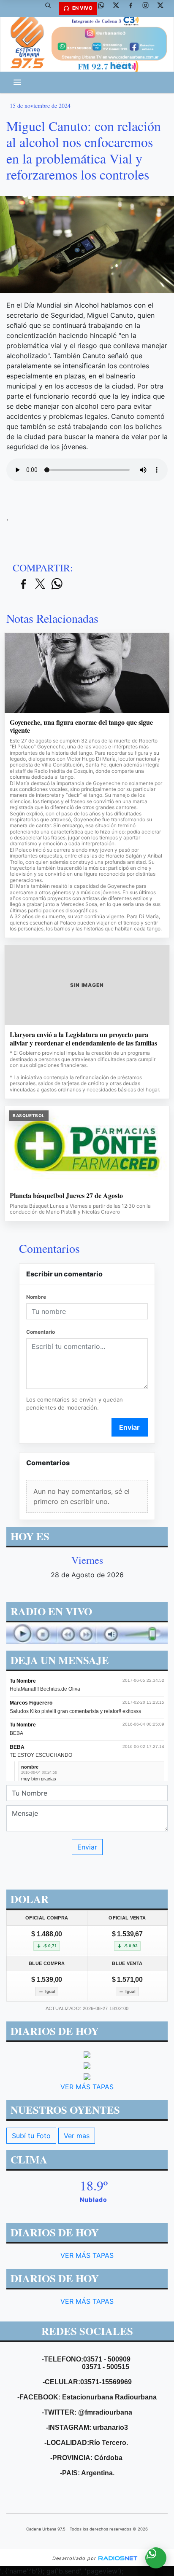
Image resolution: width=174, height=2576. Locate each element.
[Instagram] (149, 8)
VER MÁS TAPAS (87, 2086)
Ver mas (77, 2135)
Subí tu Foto (31, 2135)
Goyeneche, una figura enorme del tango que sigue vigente (81, 726)
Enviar (129, 1427)
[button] (51, 8)
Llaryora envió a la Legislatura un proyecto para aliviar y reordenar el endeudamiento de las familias (83, 1039)
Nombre (36, 1297)
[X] (119, 8)
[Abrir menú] (17, 82)
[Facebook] (134, 8)
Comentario (41, 1332)
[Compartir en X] (40, 584)
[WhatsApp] (104, 8)
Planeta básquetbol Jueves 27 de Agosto (66, 1196)
